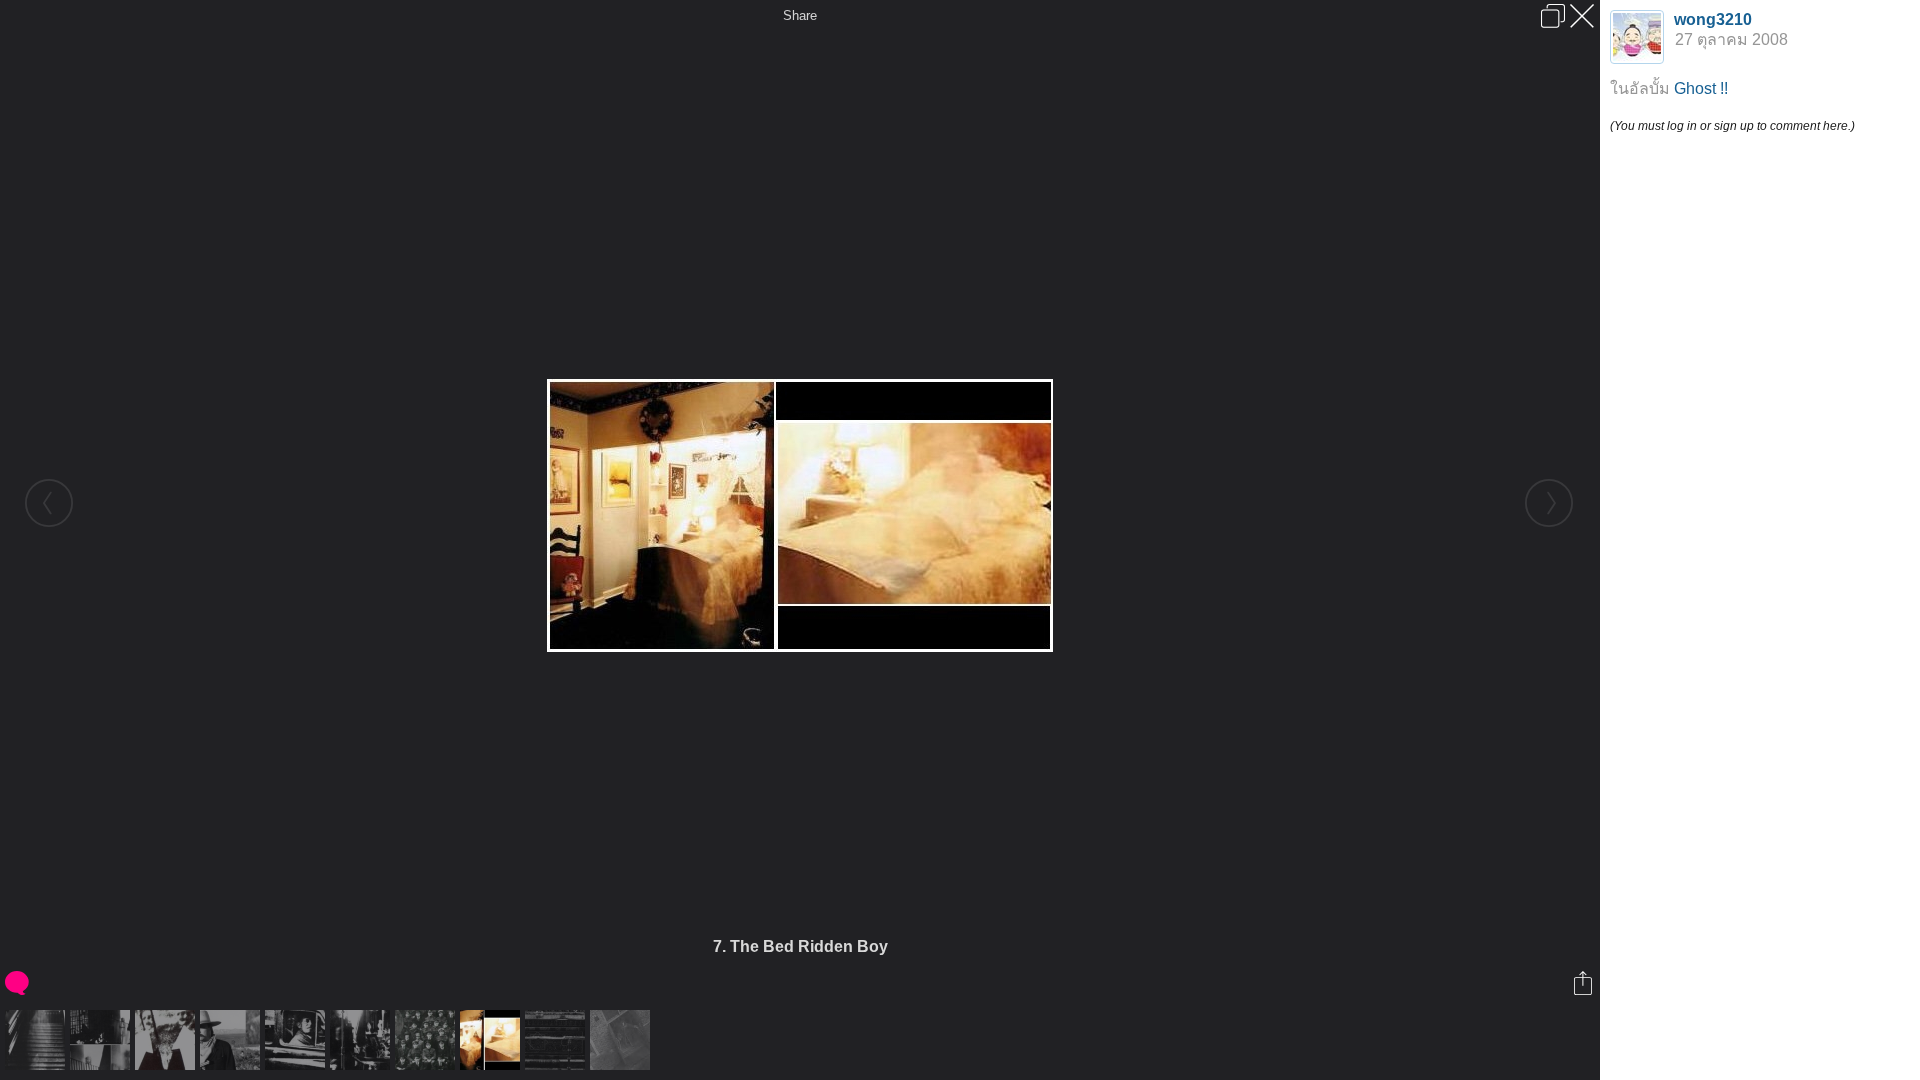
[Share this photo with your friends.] (1584, 983)
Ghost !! (1701, 88)
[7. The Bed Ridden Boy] (492, 1040)
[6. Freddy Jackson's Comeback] (427, 1040)
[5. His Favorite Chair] (362, 1040)
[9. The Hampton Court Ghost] (622, 1040)
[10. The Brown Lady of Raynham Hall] (37, 1040)
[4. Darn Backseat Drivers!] (297, 1040)
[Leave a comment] (18, 983)
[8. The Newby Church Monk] (557, 1040)
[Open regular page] (1553, 16)
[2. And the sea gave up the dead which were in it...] (167, 1040)
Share (800, 15)
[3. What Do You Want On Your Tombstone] (232, 1040)
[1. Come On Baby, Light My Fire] (102, 1040)
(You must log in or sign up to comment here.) (1732, 126)
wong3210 (1713, 19)
